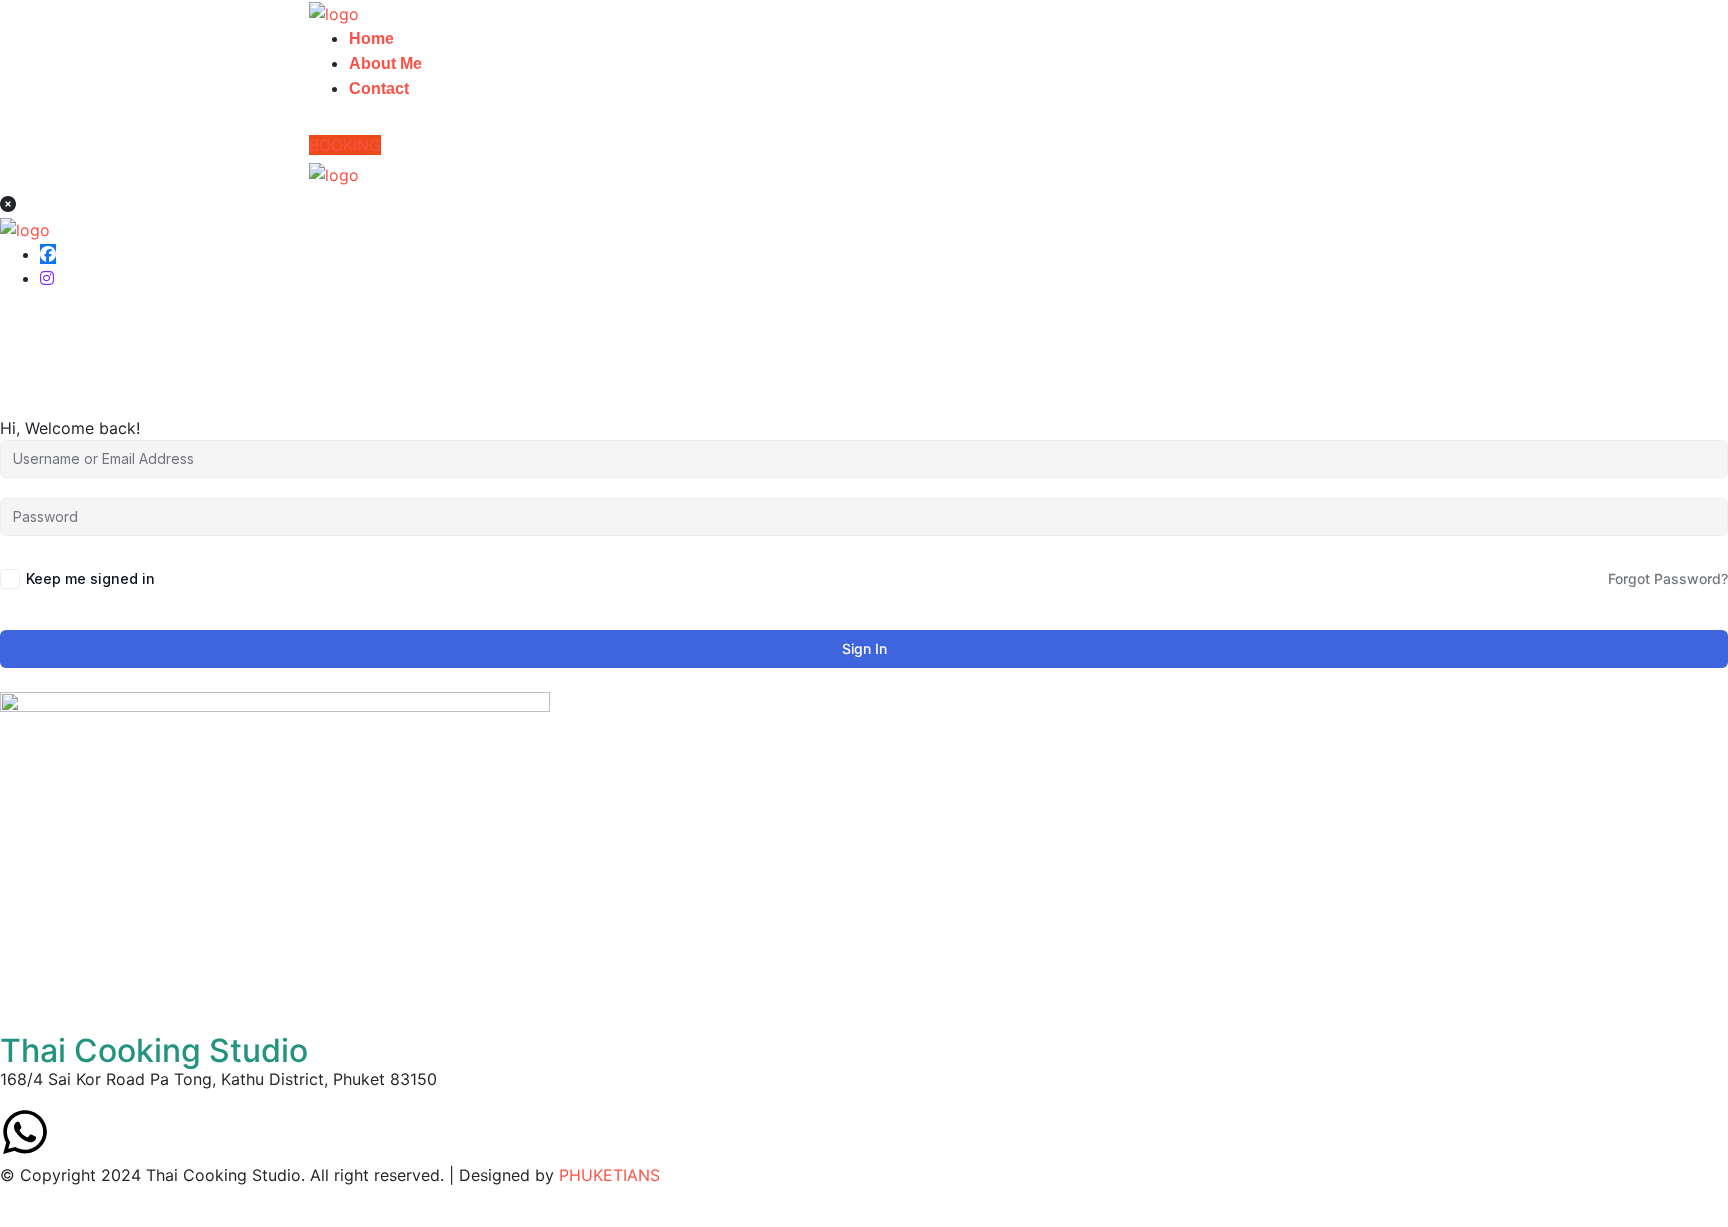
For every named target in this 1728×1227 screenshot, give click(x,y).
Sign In (864, 648)
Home (371, 38)
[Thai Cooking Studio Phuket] (334, 12)
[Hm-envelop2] (80, 1132)
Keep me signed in (90, 578)
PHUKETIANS (609, 1175)
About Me (385, 63)
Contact (379, 88)
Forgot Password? (1668, 578)
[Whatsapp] (25, 1132)
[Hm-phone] (135, 1132)
